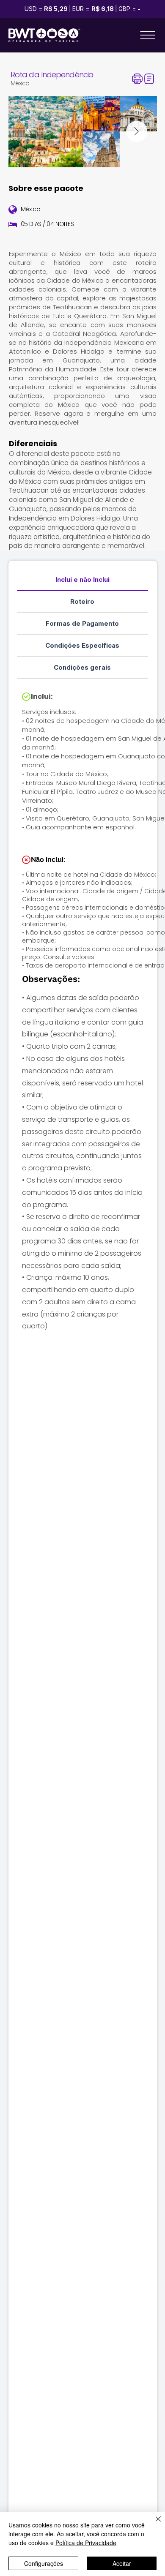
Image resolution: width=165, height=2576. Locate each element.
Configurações (44, 2563)
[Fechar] (153, 2524)
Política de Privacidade (86, 2543)
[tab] (83, 580)
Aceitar (122, 2563)
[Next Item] (137, 131)
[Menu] (148, 35)
